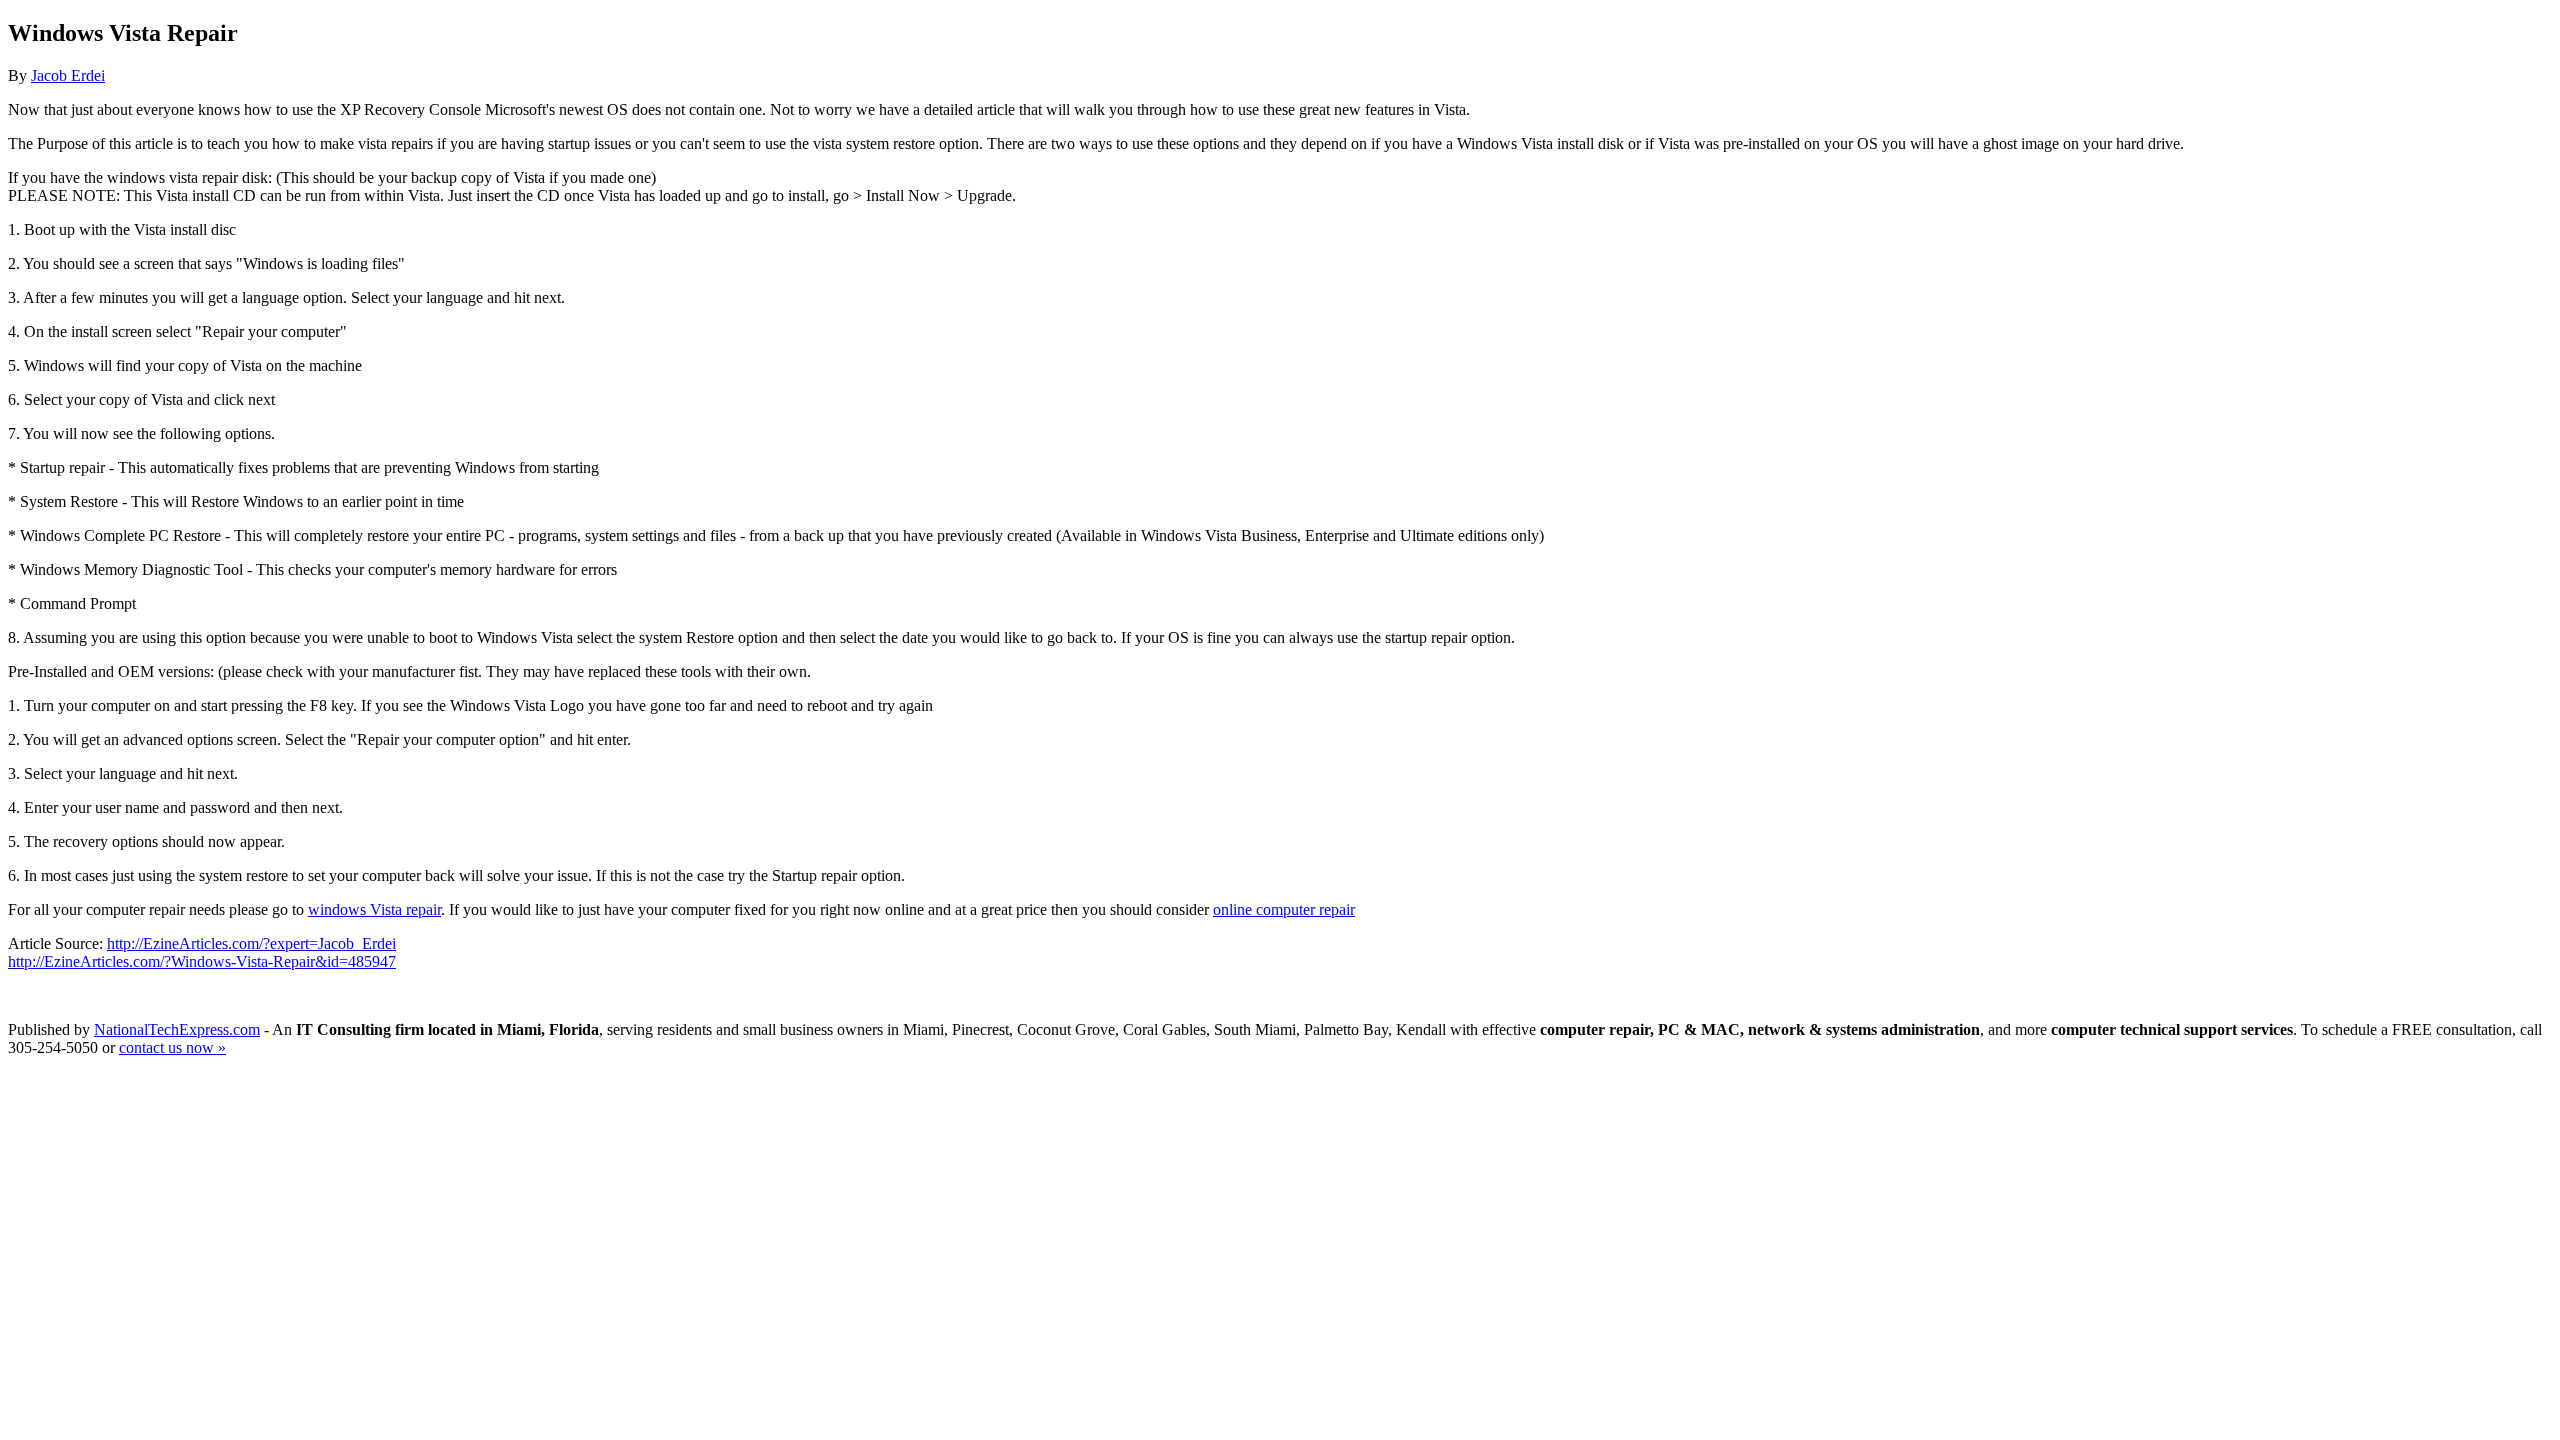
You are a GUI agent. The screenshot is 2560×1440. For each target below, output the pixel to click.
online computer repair (1284, 909)
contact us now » (172, 1047)
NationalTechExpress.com (177, 1029)
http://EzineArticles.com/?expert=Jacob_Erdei (251, 943)
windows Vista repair (374, 909)
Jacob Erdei (68, 75)
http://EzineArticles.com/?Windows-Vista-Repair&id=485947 (202, 961)
